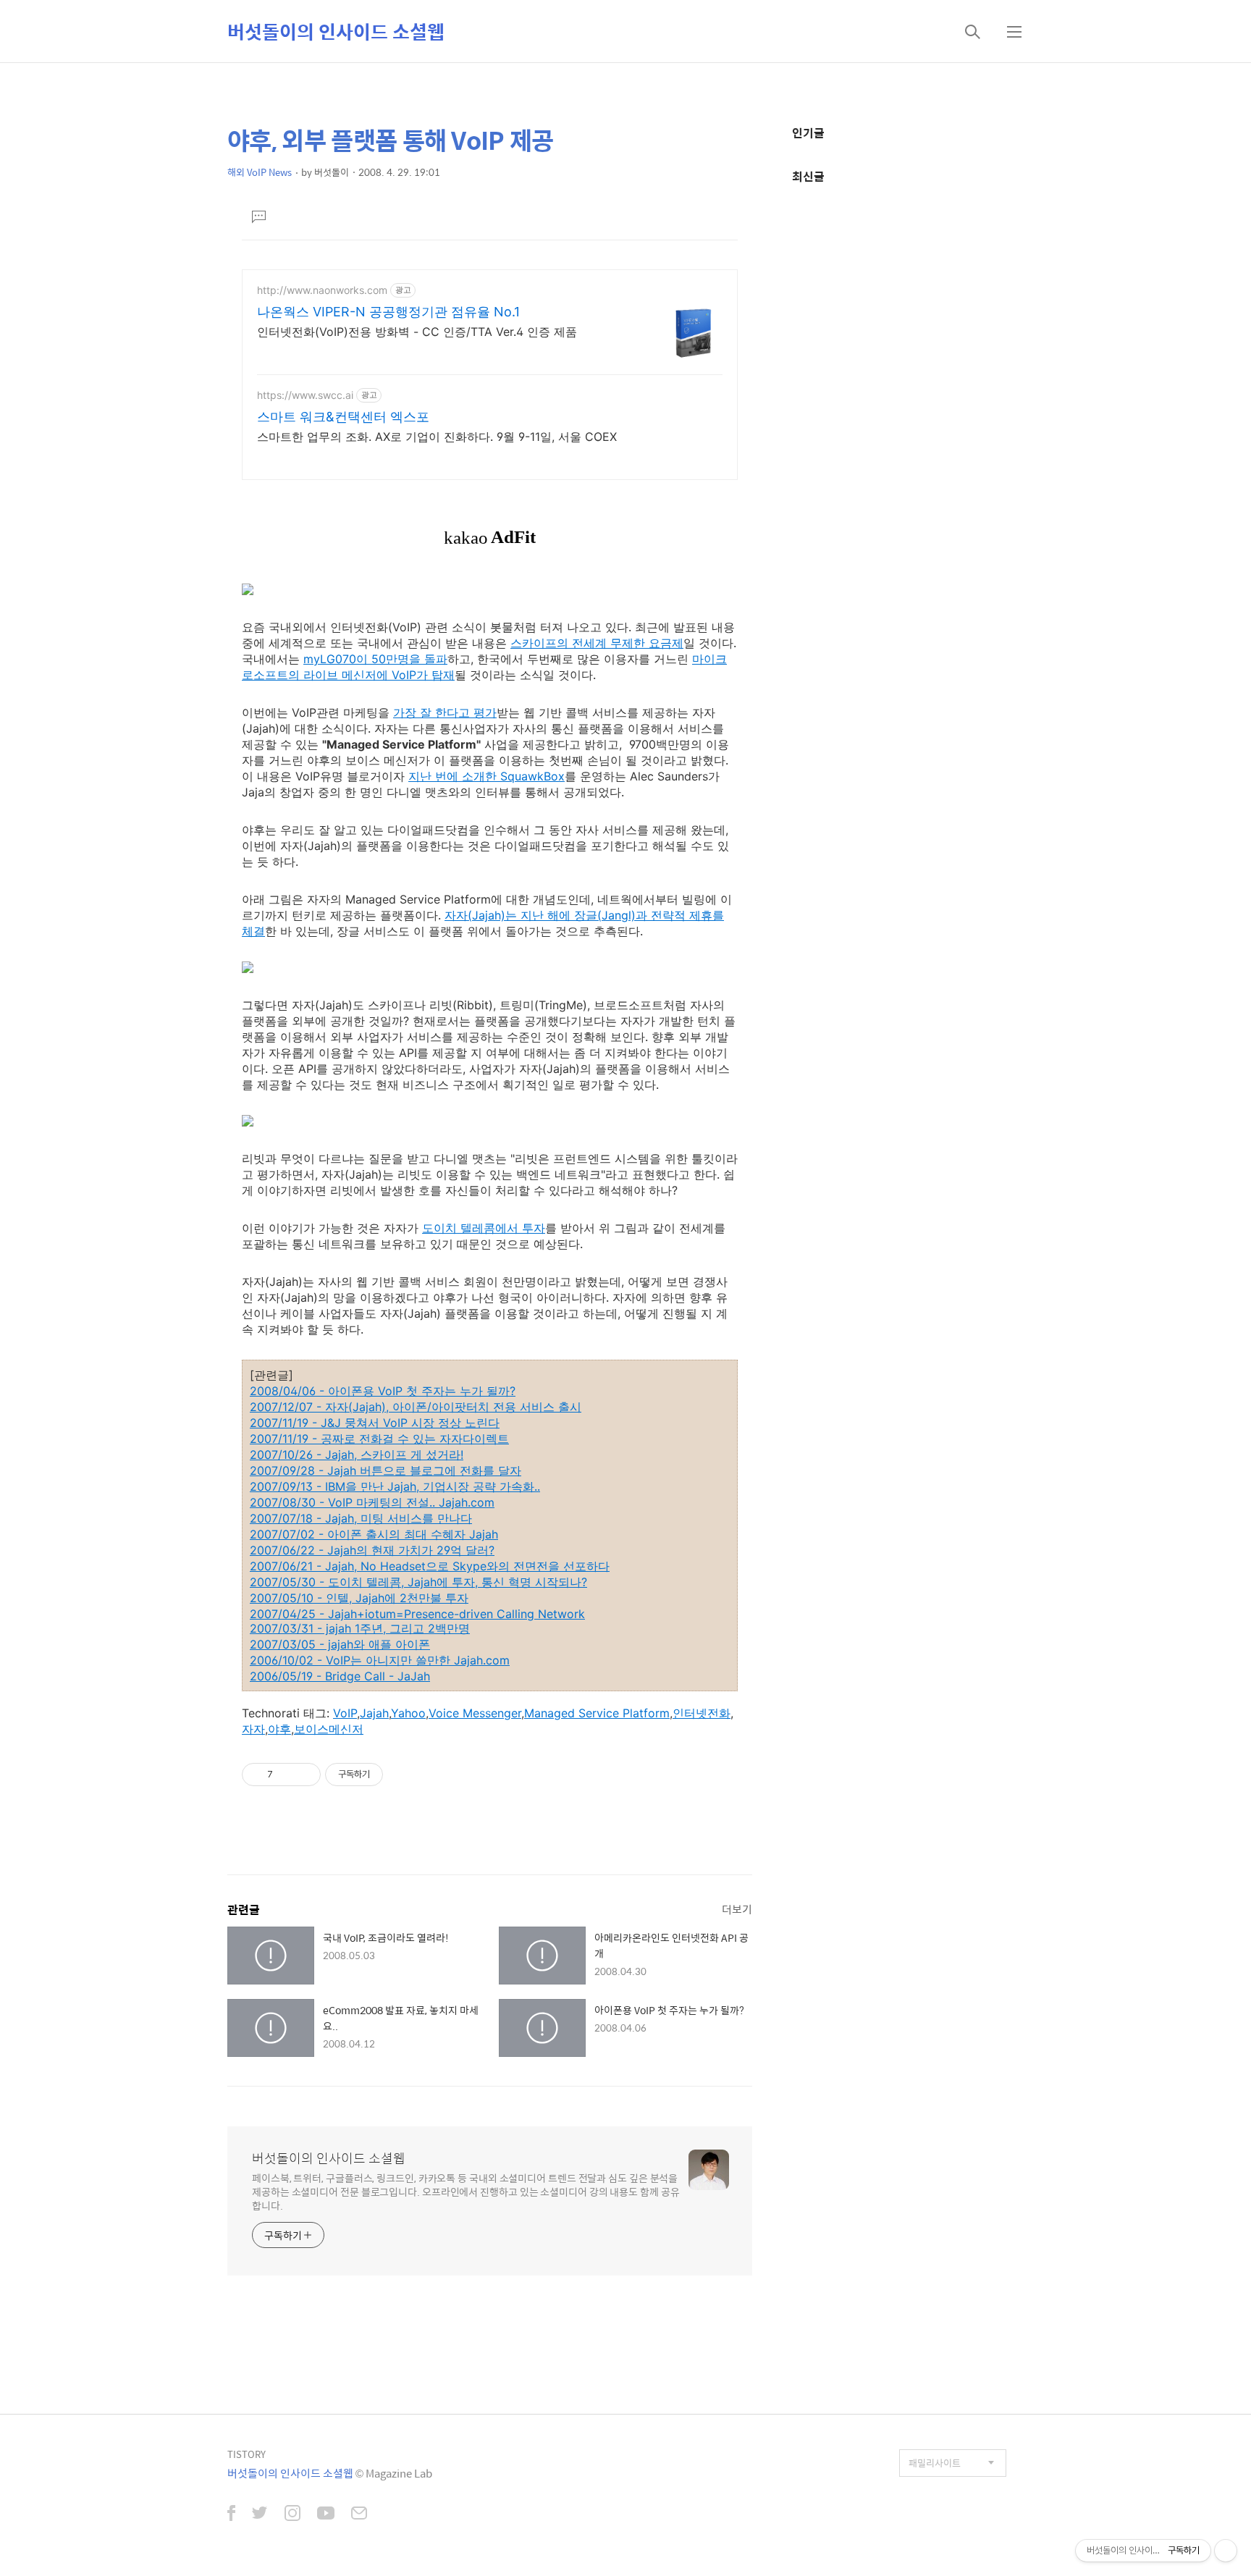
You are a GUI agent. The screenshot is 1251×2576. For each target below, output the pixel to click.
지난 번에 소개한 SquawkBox (486, 776)
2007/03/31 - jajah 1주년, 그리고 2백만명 (360, 1628)
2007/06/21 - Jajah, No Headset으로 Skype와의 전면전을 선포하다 (430, 1566)
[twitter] (260, 2514)
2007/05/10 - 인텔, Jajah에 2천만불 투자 (359, 1598)
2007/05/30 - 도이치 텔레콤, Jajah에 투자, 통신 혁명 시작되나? (418, 1582)
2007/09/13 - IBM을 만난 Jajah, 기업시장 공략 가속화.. (395, 1486)
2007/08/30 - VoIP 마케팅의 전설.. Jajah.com (372, 1502)
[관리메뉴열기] (1226, 2551)
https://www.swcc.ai (305, 395)
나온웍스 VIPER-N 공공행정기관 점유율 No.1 (388, 312)
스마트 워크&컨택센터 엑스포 (343, 417)
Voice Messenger (475, 1713)
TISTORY (247, 2454)
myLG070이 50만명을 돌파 (375, 659)
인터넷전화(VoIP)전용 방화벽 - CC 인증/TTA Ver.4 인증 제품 (417, 332)
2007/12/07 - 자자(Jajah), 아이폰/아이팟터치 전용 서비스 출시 (416, 1407)
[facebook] (231, 2514)
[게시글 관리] (304, 1775)
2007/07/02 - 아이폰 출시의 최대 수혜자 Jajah (374, 1534)
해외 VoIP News (260, 172)
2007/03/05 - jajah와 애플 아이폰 (340, 1644)
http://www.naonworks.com (322, 290)
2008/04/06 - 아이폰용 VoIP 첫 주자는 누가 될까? (383, 1391)
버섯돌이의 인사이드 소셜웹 (336, 31)
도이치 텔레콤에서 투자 (484, 1228)
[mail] (359, 2514)
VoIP (345, 1713)
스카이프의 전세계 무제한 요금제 (597, 643)
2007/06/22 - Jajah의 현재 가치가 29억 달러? (372, 1550)
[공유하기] (286, 1775)
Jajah (374, 1713)
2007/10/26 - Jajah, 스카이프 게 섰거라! (357, 1455)
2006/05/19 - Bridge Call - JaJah (340, 1676)
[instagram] (292, 2514)
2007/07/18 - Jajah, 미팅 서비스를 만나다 (361, 1518)
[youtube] (326, 2514)
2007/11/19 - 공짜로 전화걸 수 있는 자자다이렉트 (379, 1439)
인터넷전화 (702, 1713)
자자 (253, 1729)
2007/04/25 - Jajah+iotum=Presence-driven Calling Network (417, 1614)
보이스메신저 (329, 1729)
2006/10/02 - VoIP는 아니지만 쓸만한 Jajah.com (380, 1660)
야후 (279, 1729)
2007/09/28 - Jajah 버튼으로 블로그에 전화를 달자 (386, 1470)
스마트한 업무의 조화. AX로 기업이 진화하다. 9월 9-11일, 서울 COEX (437, 437)
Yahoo (408, 1713)
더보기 (737, 1909)
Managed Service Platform (597, 1713)
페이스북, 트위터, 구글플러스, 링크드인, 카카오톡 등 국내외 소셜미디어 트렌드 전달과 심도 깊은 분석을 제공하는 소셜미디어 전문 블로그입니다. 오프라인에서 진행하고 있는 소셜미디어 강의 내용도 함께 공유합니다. (466, 2191)
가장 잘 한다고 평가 (445, 712)
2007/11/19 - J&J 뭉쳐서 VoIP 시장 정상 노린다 (375, 1423)
